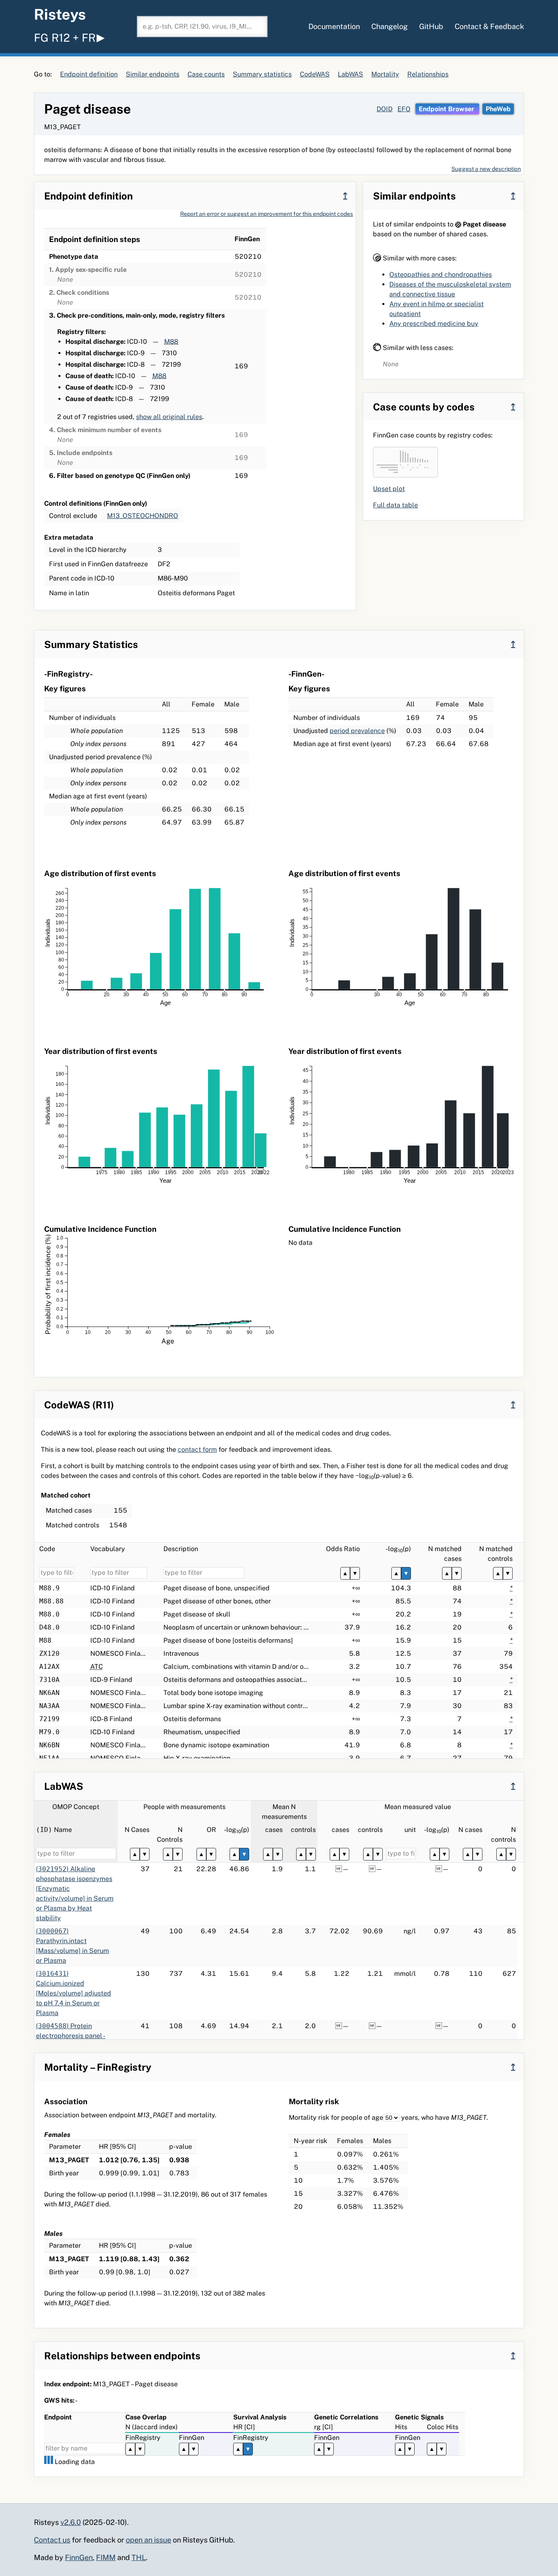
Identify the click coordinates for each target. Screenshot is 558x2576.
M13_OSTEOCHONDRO (143, 516)
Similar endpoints (153, 74)
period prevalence (357, 731)
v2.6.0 (71, 2522)
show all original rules (169, 417)
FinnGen (79, 2557)
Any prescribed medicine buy (434, 324)
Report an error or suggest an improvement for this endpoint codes (267, 214)
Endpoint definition (89, 74)
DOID (385, 109)
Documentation (334, 26)
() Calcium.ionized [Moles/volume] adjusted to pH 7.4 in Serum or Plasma (74, 1993)
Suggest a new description (486, 169)
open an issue (148, 2540)
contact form (197, 1449)
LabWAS (350, 74)
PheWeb (498, 109)
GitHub (431, 26)
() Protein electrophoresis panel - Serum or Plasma (71, 2036)
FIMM (106, 2557)
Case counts (206, 74)
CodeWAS (315, 74)
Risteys (60, 14)
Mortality (385, 74)
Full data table (395, 505)
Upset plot (389, 489)
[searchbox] (202, 27)
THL (139, 2557)
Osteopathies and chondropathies (441, 275)
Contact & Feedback (489, 26)
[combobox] (202, 27)
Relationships (428, 74)
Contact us (52, 2540)
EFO (404, 109)
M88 (171, 342)
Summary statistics (262, 74)
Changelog (389, 26)
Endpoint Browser (447, 109)
